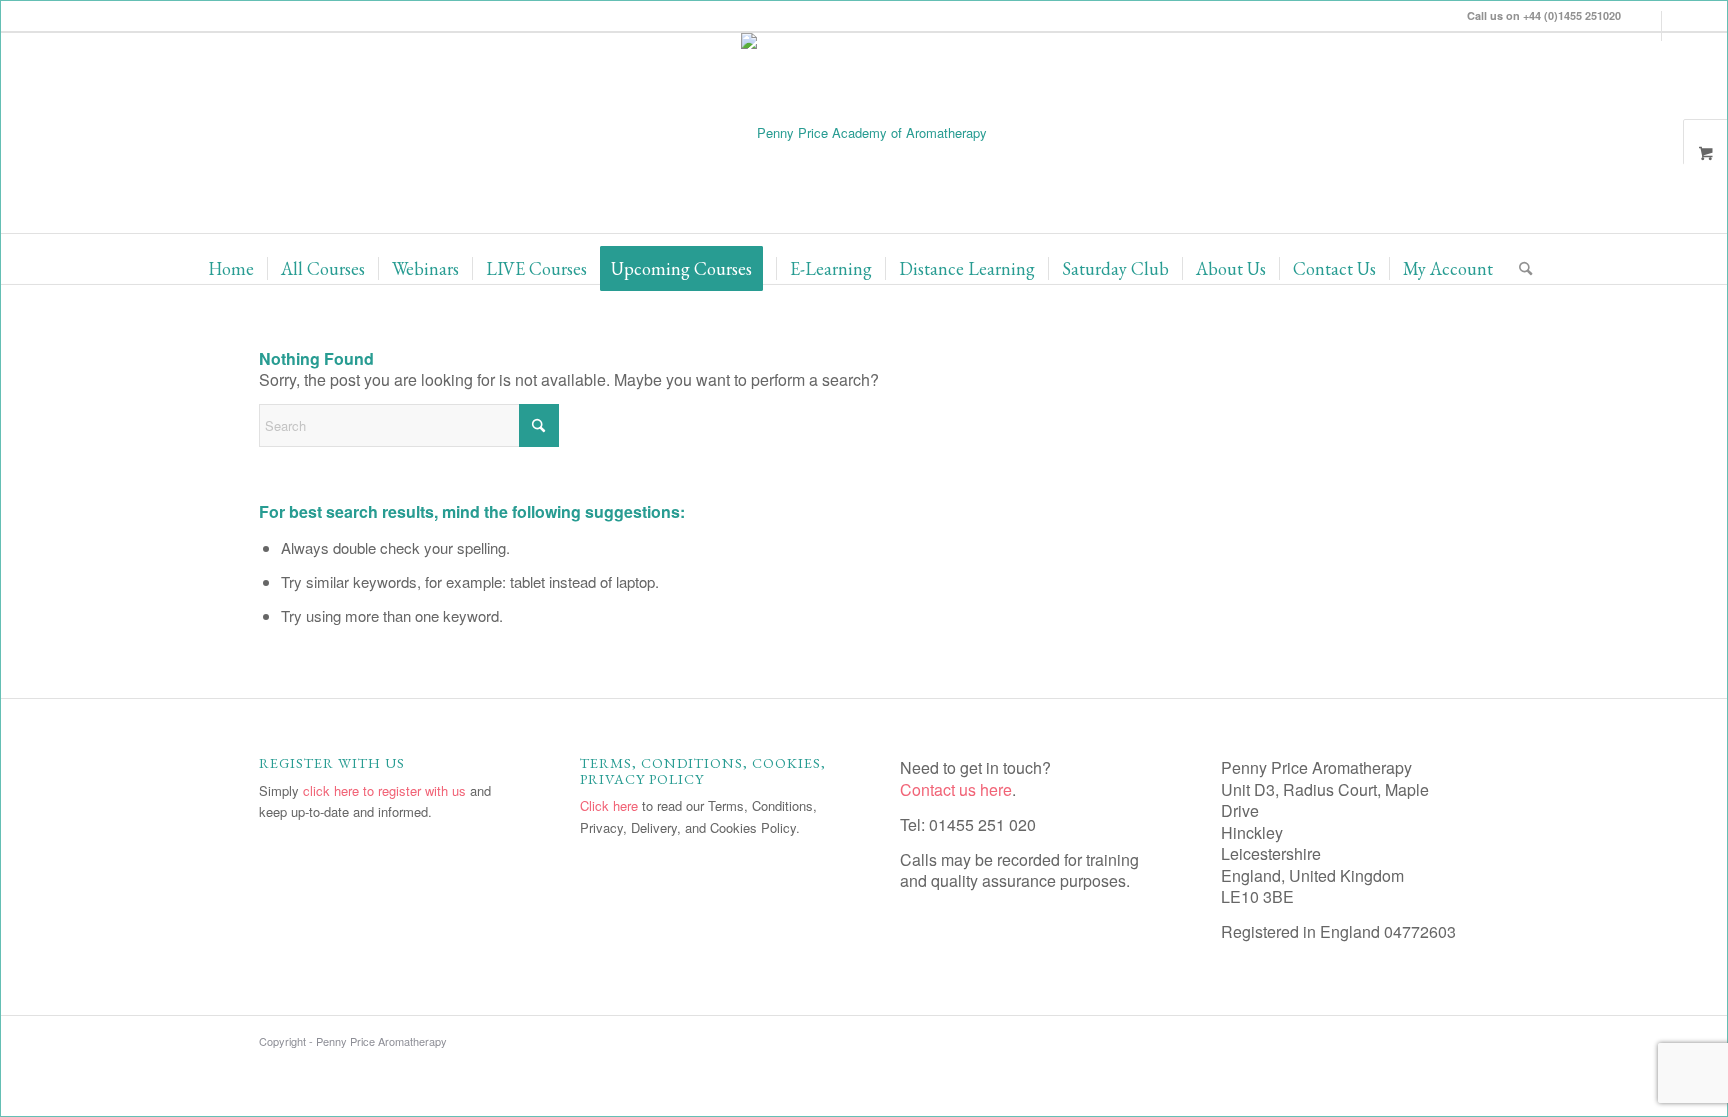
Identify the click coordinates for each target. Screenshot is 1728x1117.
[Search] (1519, 269)
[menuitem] (231, 269)
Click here (609, 805)
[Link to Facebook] (1677, 26)
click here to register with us (384, 790)
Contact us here (956, 789)
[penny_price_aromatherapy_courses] (864, 133)
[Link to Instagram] (1646, 26)
